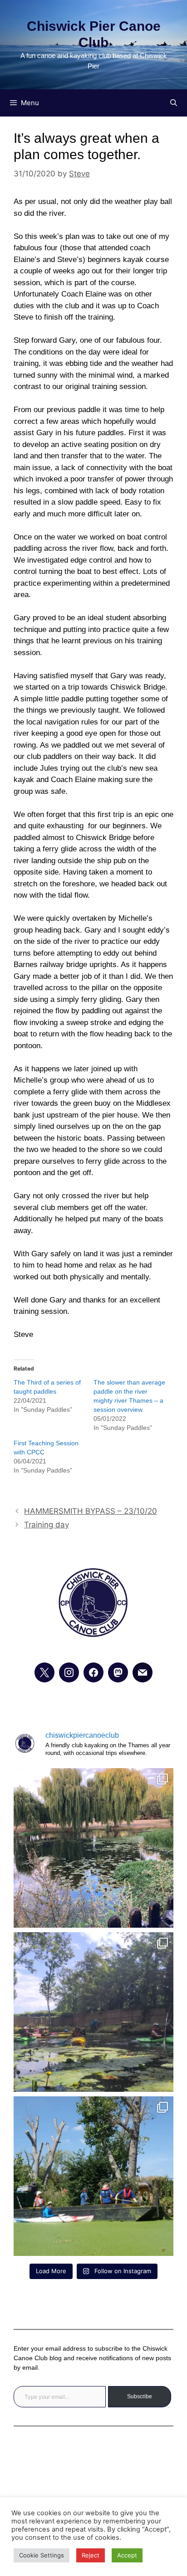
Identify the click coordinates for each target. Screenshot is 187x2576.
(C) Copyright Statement (93, 2490)
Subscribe (140, 2396)
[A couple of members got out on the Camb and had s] (93, 1848)
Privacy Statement (93, 2464)
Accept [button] (127, 2555)
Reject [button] (91, 2555)
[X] (44, 1672)
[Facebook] (93, 1672)
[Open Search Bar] (174, 103)
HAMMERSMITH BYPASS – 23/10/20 (91, 1511)
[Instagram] (69, 1672)
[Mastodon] (118, 1672)
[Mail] (143, 1672)
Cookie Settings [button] (42, 2555)
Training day (47, 1525)
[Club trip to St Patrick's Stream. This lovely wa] (93, 2012)
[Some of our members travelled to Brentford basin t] (93, 2176)
